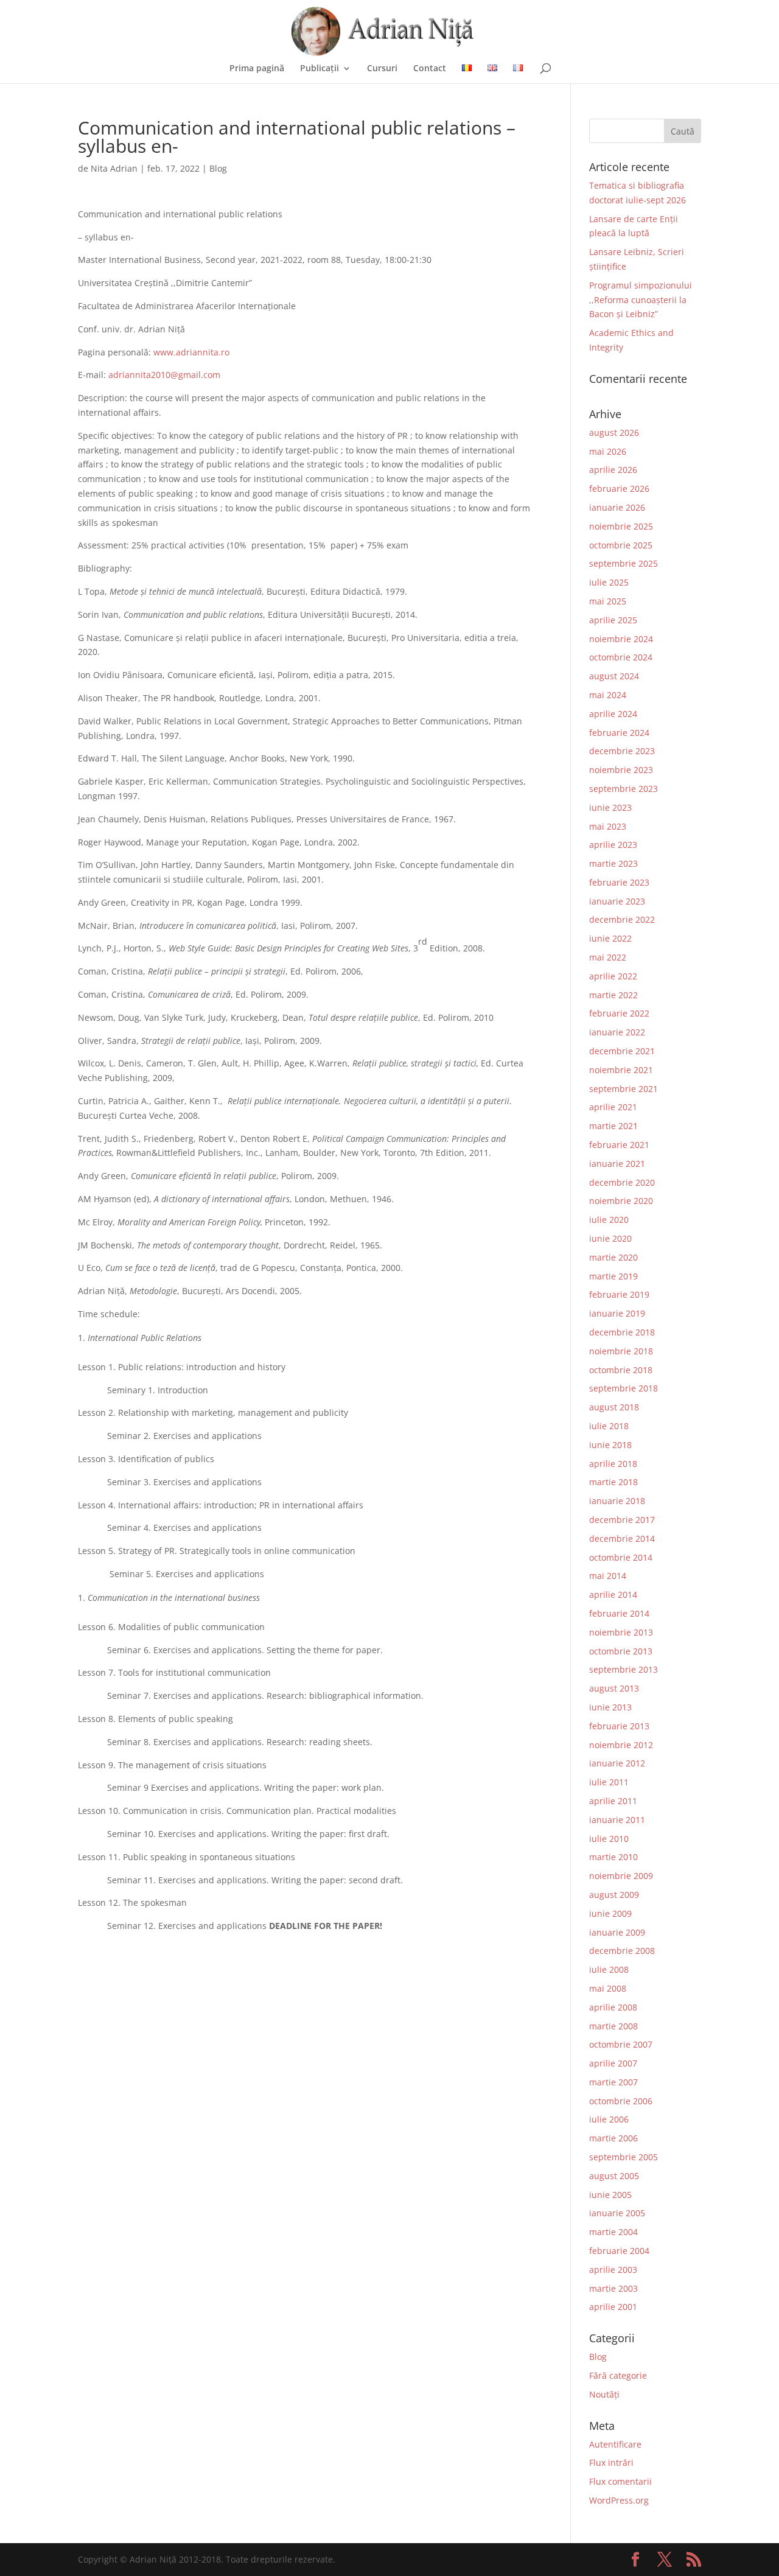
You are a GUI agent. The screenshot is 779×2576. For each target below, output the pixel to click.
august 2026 (614, 432)
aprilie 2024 (613, 714)
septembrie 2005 (624, 2157)
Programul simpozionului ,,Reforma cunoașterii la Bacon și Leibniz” (641, 300)
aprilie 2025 (613, 620)
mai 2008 (608, 1988)
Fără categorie (618, 2375)
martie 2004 (613, 2232)
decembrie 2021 (622, 1051)
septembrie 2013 (624, 1669)
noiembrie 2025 (621, 526)
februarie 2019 (619, 1294)
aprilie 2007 (613, 2063)
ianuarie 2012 (617, 1763)
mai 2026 (608, 451)
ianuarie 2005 (617, 2213)
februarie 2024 (619, 733)
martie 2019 (613, 1276)
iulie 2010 (609, 1839)
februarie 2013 (619, 1726)
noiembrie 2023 (621, 770)
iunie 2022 (610, 938)
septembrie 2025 (624, 563)
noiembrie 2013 (621, 1632)
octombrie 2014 (621, 1557)
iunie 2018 (610, 1445)
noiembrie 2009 (621, 1876)
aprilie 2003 (613, 2270)
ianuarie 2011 (617, 1820)
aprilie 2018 (613, 1464)
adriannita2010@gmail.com (164, 375)
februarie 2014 (619, 1613)
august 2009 (614, 1895)
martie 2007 (613, 2082)
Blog (218, 168)
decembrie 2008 (622, 1951)
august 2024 (614, 676)
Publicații (320, 69)
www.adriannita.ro (191, 352)
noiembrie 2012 (621, 1745)
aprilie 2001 (613, 2307)
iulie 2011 (609, 1782)
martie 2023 (613, 863)
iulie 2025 (609, 582)
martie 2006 (613, 2138)
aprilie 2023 (613, 845)
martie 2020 (613, 1257)
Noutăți (604, 2394)
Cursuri (382, 69)
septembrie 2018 (624, 1388)
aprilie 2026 (613, 470)
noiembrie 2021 (621, 1070)
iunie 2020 (610, 1238)
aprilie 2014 (613, 1594)
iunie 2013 (610, 1707)
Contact (430, 69)
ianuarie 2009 (617, 1932)
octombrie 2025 (621, 545)
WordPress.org (619, 2500)
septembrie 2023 (624, 789)
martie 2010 (613, 1857)
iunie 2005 (610, 2195)
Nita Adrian (114, 168)
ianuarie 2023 (617, 901)
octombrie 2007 (621, 2044)
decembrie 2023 (622, 751)
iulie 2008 (609, 1969)
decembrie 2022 (622, 919)
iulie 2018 (609, 1426)
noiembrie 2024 (621, 639)
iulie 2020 (609, 1220)
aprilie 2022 (613, 976)
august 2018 (614, 1407)
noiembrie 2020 (621, 1201)
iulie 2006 (609, 2119)
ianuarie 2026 (617, 507)
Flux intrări (611, 2462)
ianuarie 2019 (617, 1313)
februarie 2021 (619, 1145)
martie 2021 (613, 1126)
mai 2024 (608, 695)
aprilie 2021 (613, 1107)
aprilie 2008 (613, 2007)
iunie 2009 (610, 1913)
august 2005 (614, 2176)
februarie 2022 (619, 1013)
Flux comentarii (620, 2481)
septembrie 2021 (624, 1089)
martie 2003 (613, 2288)
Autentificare (615, 2444)
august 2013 (614, 1688)
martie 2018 (613, 1482)
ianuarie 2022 (617, 1032)
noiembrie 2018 (621, 1351)
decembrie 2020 (622, 1182)
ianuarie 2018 (617, 1501)
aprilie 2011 (613, 1801)
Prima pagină (257, 69)
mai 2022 (608, 957)
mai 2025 (608, 601)
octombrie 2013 (621, 1651)
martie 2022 (613, 995)
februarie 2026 (619, 488)
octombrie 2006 (621, 2101)
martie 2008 (613, 2026)
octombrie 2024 (621, 657)
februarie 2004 (619, 2251)
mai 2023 (608, 826)
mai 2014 (608, 1576)
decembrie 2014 (622, 1538)
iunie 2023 (610, 807)
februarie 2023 (619, 882)
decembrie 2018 (622, 1332)
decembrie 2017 (622, 1520)
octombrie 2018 (621, 1370)
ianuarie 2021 (617, 1164)
